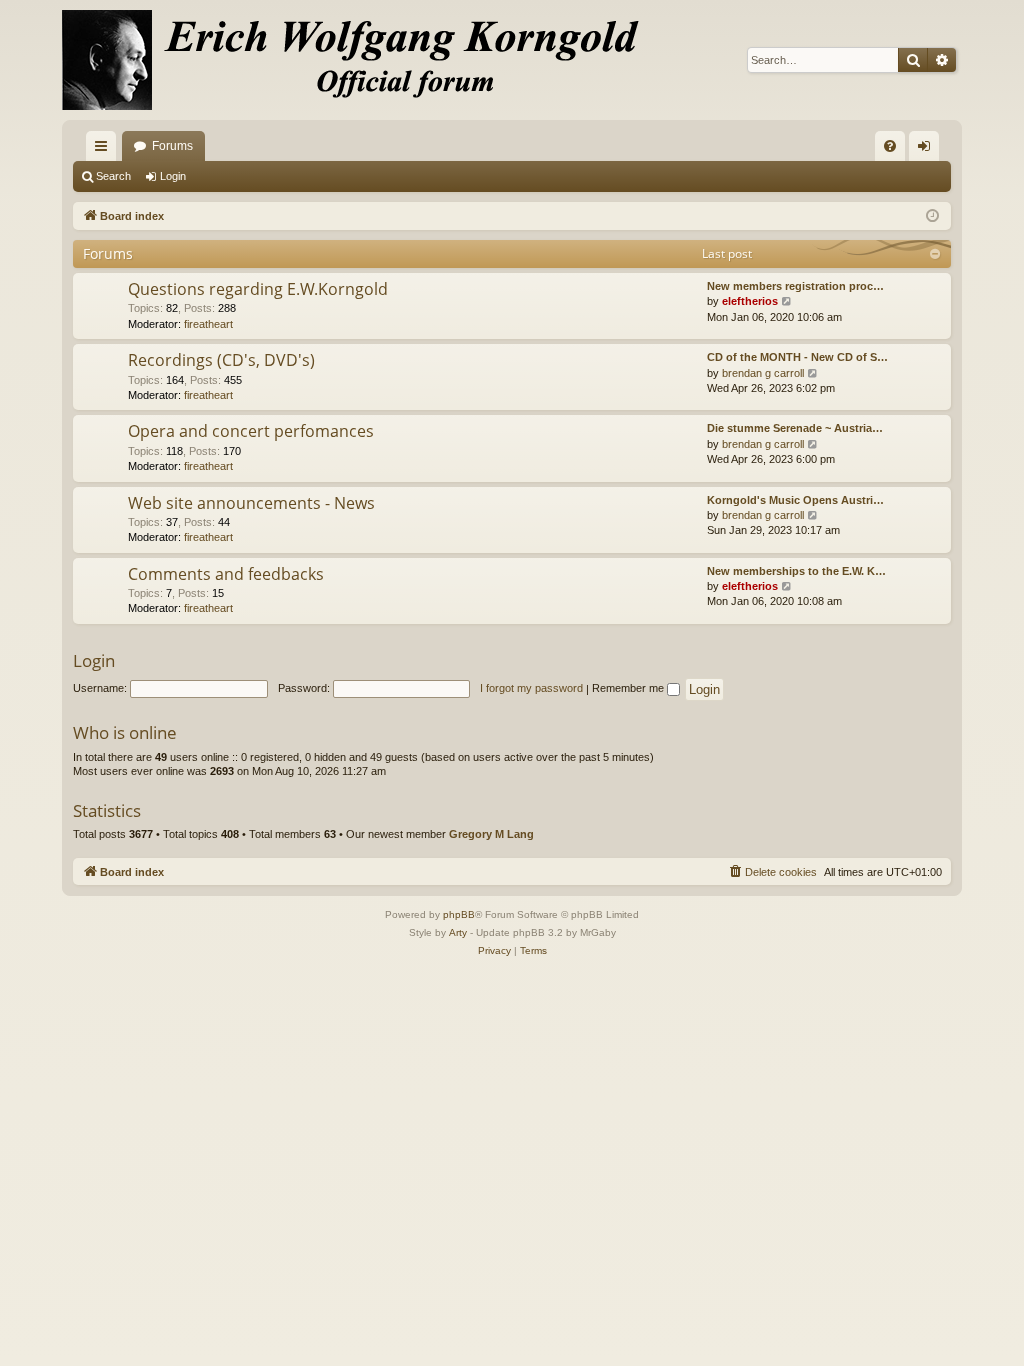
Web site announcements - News (251, 503)
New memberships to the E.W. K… (796, 571)
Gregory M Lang (491, 834)
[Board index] (362, 60)
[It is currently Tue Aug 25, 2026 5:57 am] (932, 216)
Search (113, 176)
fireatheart (208, 324)
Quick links (105, 150)
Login (173, 176)
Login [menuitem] (928, 150)
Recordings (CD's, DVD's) (221, 360)
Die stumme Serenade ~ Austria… (795, 428)
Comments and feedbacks (226, 574)
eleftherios (750, 301)
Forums (172, 146)
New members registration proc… (795, 286)
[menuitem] (890, 146)
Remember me (629, 688)
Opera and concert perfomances (251, 431)
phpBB (459, 914)
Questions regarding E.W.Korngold (258, 289)
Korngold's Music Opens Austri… (795, 500)
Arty (458, 932)
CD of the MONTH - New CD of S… (797, 357)
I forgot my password (531, 688)
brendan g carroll (763, 373)
